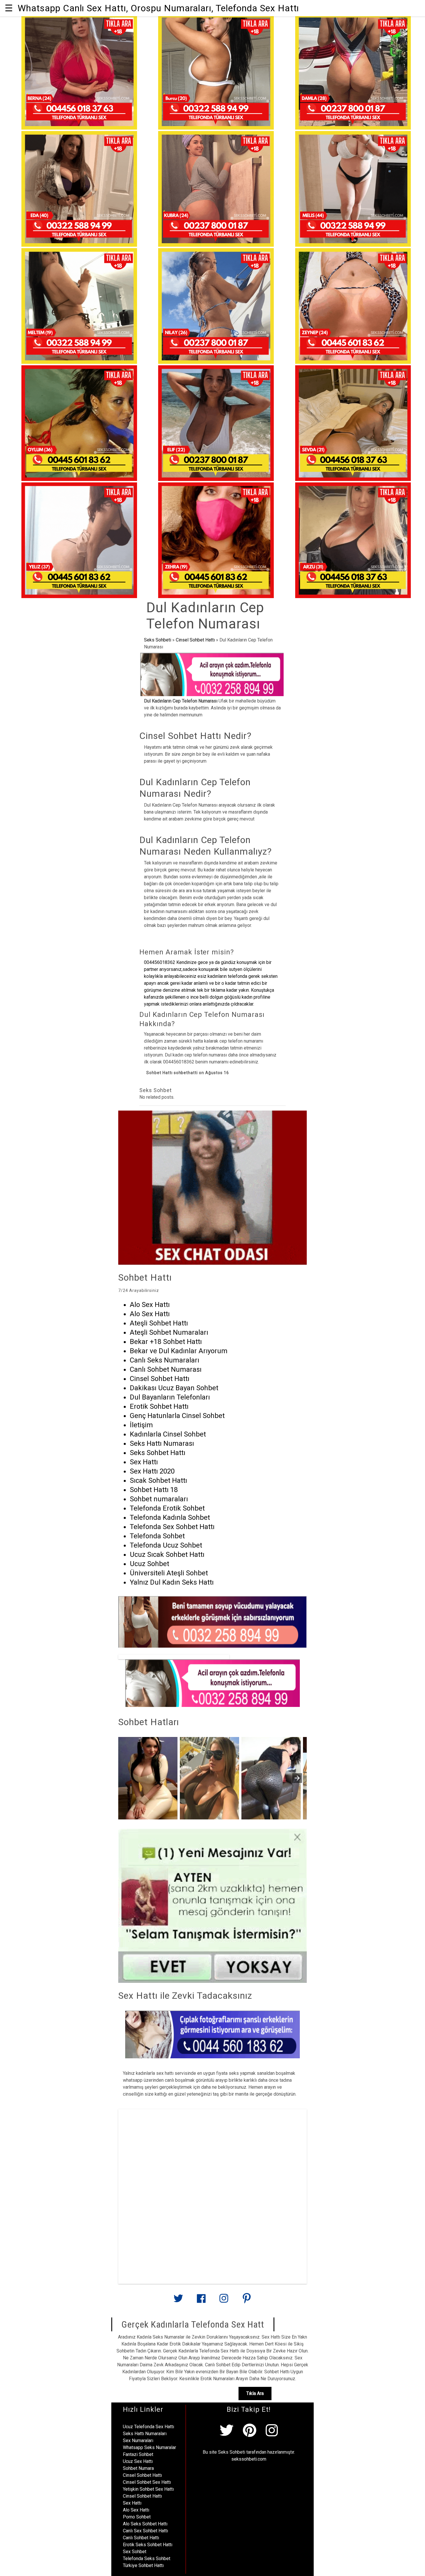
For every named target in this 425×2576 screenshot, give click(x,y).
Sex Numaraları (138, 2441)
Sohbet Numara (138, 2468)
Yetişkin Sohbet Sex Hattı (148, 2489)
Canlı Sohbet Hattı (141, 2538)
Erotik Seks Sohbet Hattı (148, 2545)
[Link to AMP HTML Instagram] (224, 2301)
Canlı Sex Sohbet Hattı (145, 2531)
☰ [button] (9, 8)
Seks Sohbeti (158, 640)
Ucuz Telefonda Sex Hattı (148, 2427)
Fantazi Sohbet (138, 2454)
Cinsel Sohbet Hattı (195, 640)
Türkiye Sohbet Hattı (143, 2565)
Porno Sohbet (137, 2517)
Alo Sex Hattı (136, 2510)
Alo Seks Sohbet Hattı (145, 2524)
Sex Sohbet (135, 2552)
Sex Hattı (132, 2503)
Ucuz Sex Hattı (138, 2461)
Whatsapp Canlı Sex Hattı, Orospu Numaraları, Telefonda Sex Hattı (158, 8)
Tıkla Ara (255, 2393)
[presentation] (297, 1778)
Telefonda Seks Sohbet (147, 2559)
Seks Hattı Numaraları (145, 2434)
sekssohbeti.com (249, 2459)
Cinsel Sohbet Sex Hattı (147, 2482)
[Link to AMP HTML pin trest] (247, 2301)
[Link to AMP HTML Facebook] (201, 2301)
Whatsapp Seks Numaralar (149, 2447)
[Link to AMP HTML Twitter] (178, 2301)
